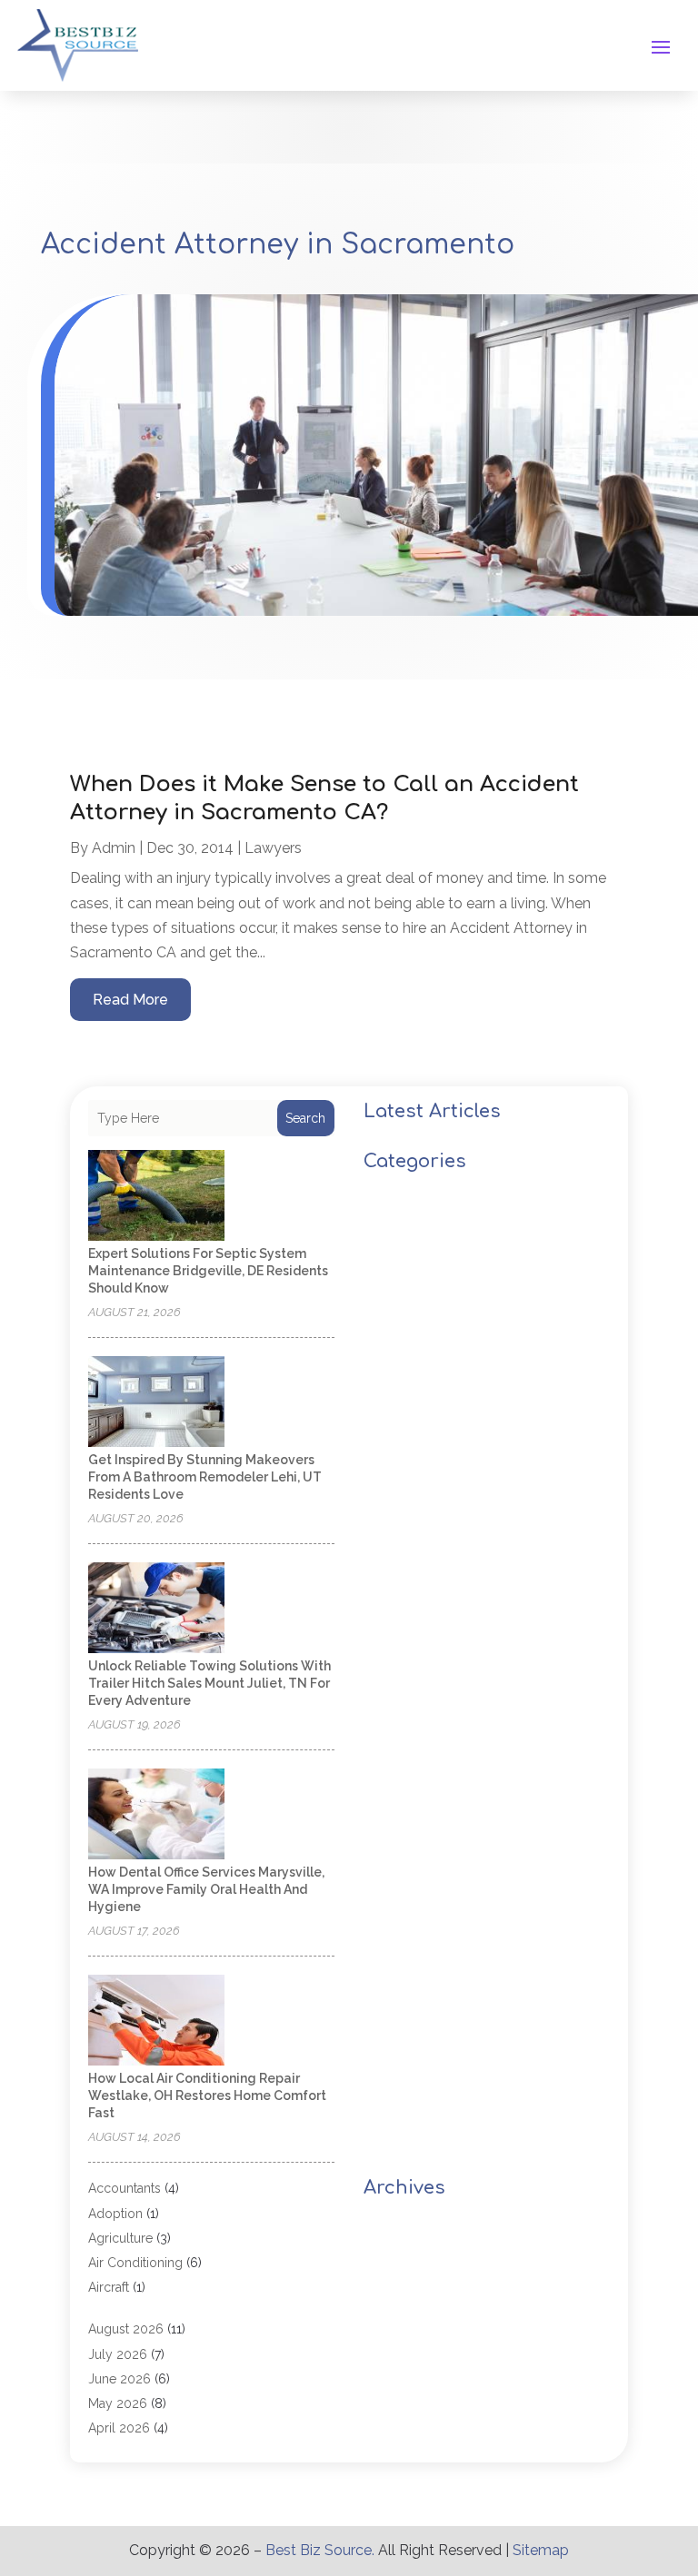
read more (130, 1000)
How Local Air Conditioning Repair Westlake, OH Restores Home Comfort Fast (207, 2095)
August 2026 (126, 2329)
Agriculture (120, 2238)
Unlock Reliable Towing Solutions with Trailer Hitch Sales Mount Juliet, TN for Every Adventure (209, 1683)
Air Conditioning (135, 2263)
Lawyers (273, 848)
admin (114, 848)
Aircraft (109, 2287)
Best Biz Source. (320, 2550)
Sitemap (541, 2550)
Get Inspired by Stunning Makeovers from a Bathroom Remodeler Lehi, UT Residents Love (205, 1477)
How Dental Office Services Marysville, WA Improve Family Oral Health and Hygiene (206, 1889)
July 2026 (118, 2354)
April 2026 (119, 2428)
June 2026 (120, 2379)
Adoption (115, 2214)
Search (305, 1118)
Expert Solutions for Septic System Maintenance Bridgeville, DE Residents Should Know (208, 1271)
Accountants (125, 2188)
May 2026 (118, 2403)
